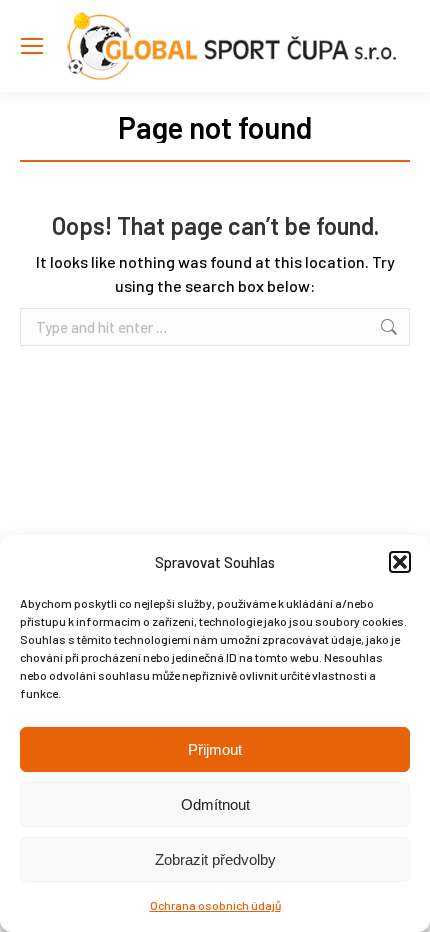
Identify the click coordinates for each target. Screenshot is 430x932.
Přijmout (215, 749)
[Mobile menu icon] (32, 46)
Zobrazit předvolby (215, 859)
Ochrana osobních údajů (215, 905)
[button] (400, 562)
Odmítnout (215, 804)
